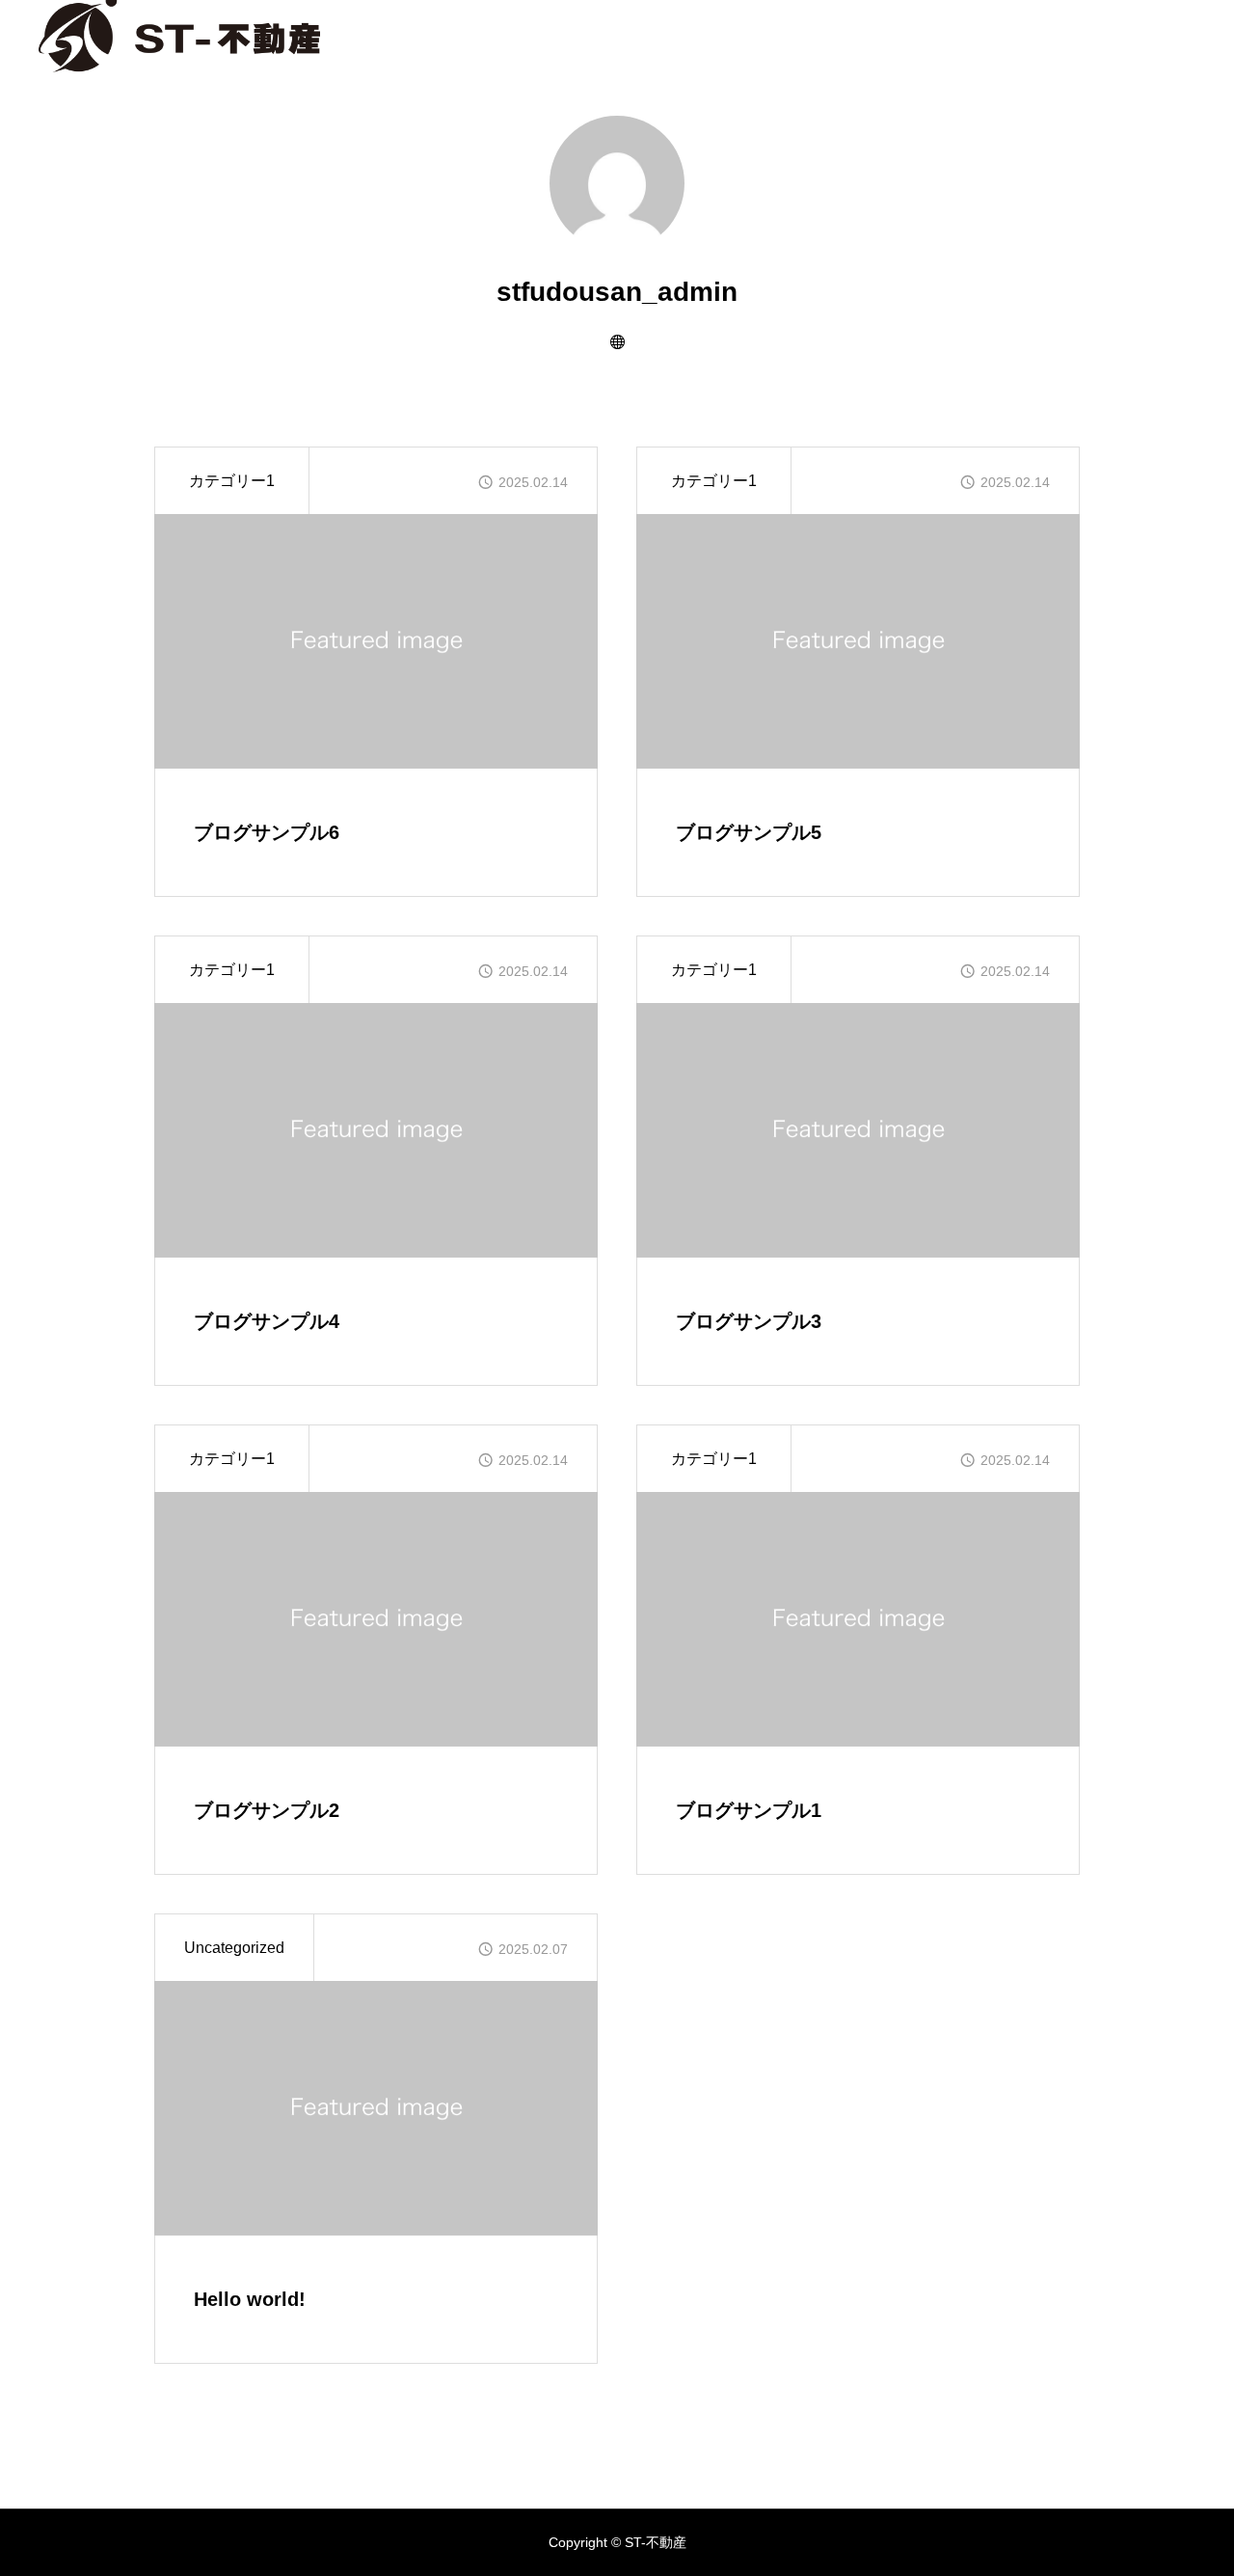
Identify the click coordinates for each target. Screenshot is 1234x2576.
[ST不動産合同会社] (179, 34)
